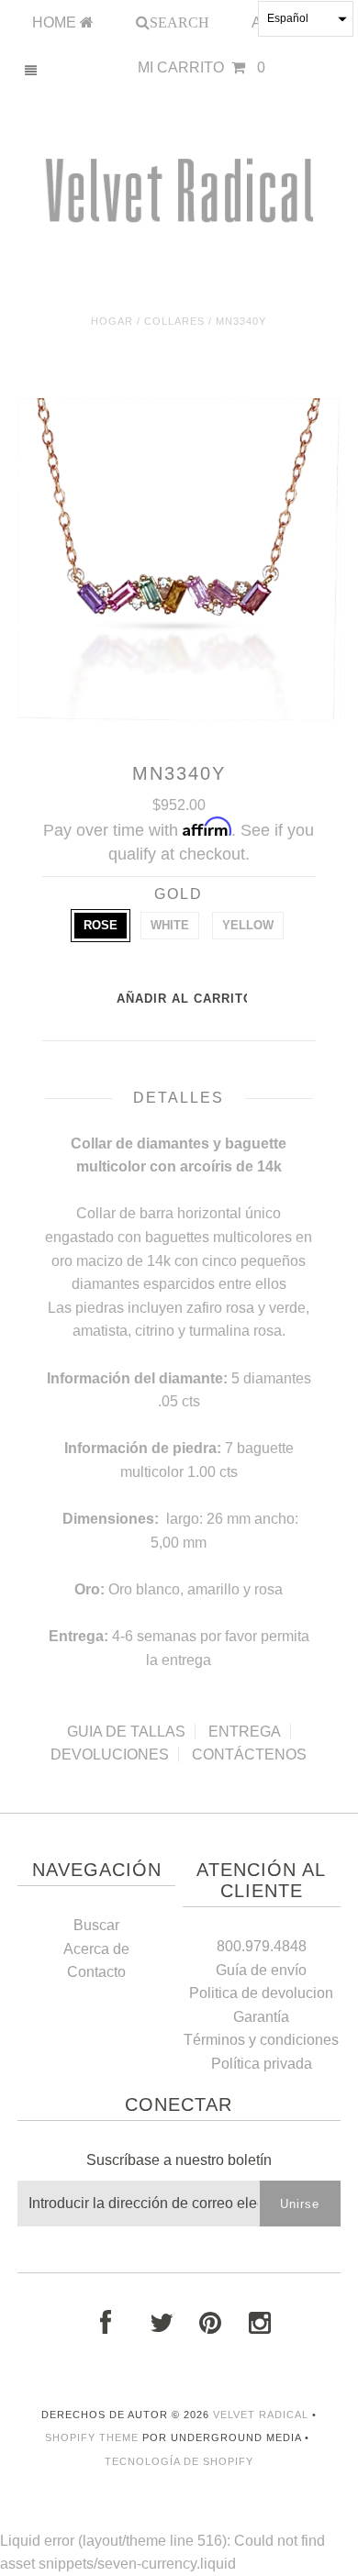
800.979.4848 (262, 1946)
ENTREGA (245, 1732)
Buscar (96, 1925)
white (170, 925)
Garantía (261, 2017)
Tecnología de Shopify (179, 2461)
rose (101, 925)
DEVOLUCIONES (110, 1754)
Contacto (96, 1972)
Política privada (262, 2064)
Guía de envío (261, 1970)
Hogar (112, 321)
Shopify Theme (92, 2437)
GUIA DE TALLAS (126, 1732)
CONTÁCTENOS (249, 1754)
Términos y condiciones (261, 2040)
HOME (56, 22)
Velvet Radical (261, 2415)
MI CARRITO (201, 67)
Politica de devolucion (261, 1993)
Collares (174, 321)
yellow (248, 925)
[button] (306, 19)
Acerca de (96, 1949)
